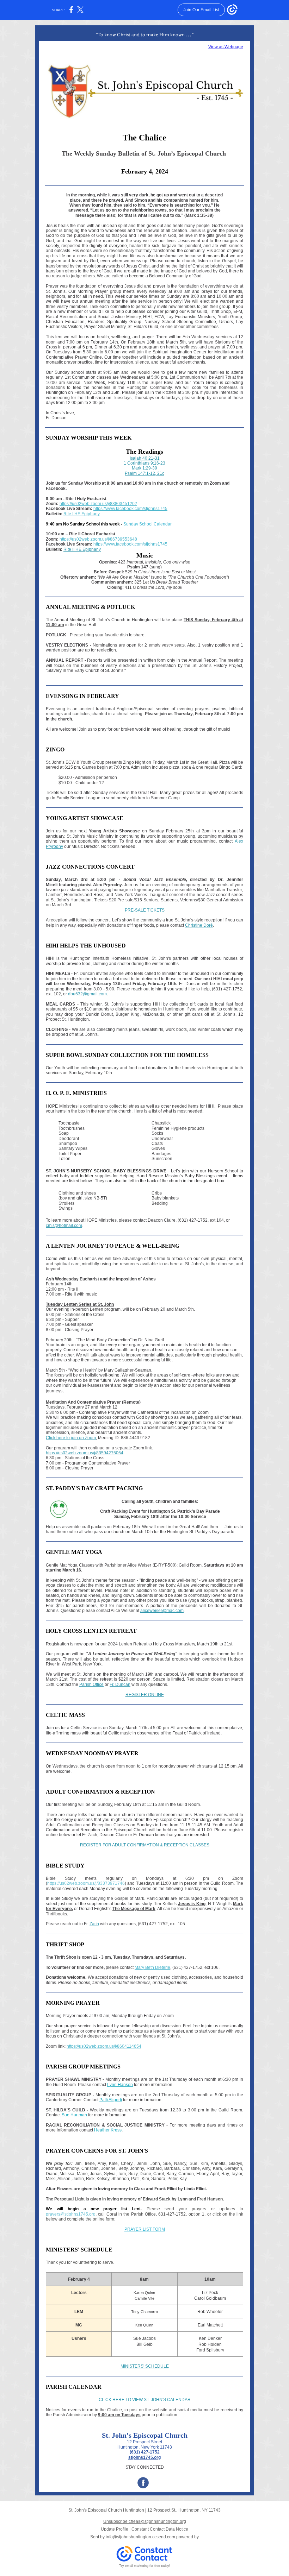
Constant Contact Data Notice (160, 2529)
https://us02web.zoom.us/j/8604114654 (104, 2046)
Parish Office (91, 1684)
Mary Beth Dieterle (152, 1967)
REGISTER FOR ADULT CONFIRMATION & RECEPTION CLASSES (145, 1845)
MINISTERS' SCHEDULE (145, 2366)
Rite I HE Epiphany (82, 514)
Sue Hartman (74, 2115)
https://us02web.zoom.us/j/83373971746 (86, 1883)
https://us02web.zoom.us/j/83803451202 (98, 504)
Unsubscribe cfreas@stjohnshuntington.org (145, 2521)
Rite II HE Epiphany (82, 549)
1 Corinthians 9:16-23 (144, 463)
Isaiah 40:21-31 (145, 458)
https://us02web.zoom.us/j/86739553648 (98, 539)
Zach (94, 1924)
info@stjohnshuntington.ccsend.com (140, 2537)
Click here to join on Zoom (71, 1438)
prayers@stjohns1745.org (71, 2214)
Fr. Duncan (120, 1684)
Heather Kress (108, 2130)
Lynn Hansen (120, 2085)
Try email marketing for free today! (145, 2566)
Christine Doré (199, 925)
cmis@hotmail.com (64, 1226)
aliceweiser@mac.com (162, 1611)
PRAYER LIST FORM (145, 2229)
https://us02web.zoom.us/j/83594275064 (85, 1453)
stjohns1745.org (144, 2457)
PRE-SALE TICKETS (145, 910)
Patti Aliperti (111, 2100)
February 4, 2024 (145, 171)
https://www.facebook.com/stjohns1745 (130, 509)
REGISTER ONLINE (145, 1695)
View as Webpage (226, 47)
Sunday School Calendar (147, 524)
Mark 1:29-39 (144, 468)
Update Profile (115, 2529)
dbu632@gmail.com (87, 994)
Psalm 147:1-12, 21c (144, 473)
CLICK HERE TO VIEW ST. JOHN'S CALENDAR (145, 2400)
